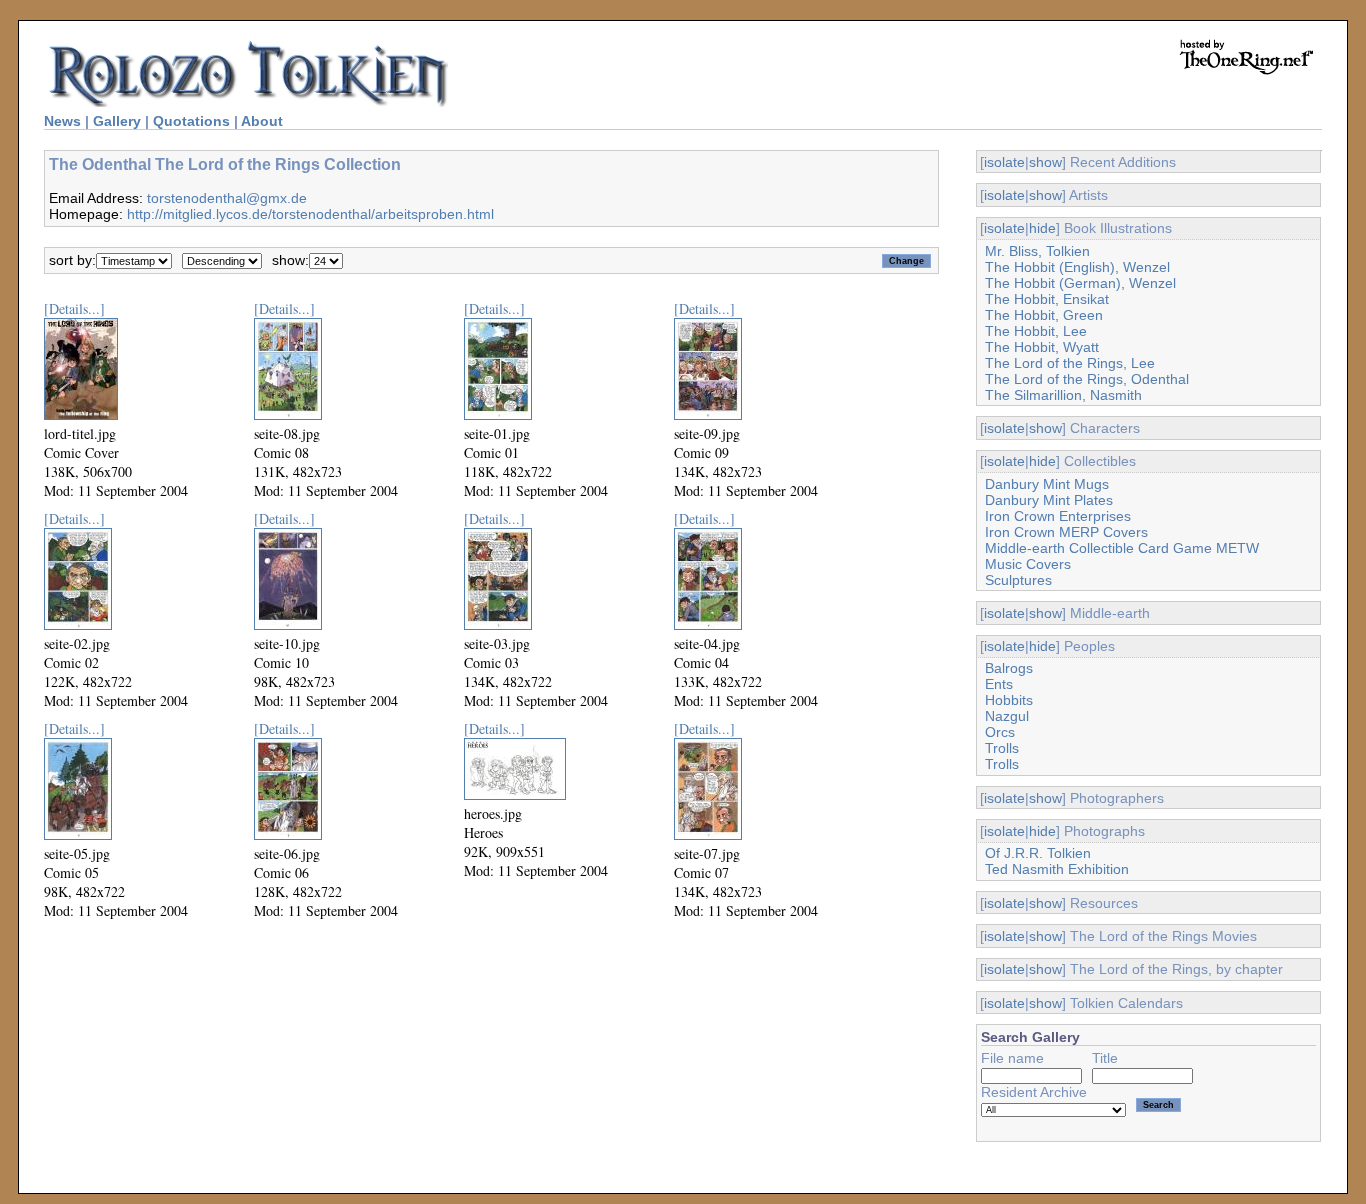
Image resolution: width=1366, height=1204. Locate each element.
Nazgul (1007, 716)
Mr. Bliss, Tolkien (1037, 251)
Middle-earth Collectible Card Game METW (1122, 548)
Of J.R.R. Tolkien (1038, 853)
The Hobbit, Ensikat (1047, 299)
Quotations (191, 121)
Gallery (117, 121)
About (262, 121)
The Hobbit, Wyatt (1042, 347)
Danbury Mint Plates (1049, 500)
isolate (1004, 162)
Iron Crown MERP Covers (1066, 532)
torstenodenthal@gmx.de (227, 198)
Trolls (1002, 748)
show (1045, 162)
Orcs (1000, 732)
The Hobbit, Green (1044, 315)
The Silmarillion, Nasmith (1063, 395)
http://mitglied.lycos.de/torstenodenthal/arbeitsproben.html (310, 214)
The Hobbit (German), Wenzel (1080, 283)
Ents (999, 684)
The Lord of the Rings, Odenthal (1087, 379)
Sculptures (1018, 580)
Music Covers (1028, 564)
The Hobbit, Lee (1036, 331)
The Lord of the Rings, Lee (1070, 363)
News (62, 121)
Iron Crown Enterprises (1058, 516)
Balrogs (1009, 668)
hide (1042, 228)
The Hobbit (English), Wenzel (1077, 267)
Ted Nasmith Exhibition (1057, 869)
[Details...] (74, 308)
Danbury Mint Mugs (1047, 484)
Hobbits (1009, 700)
